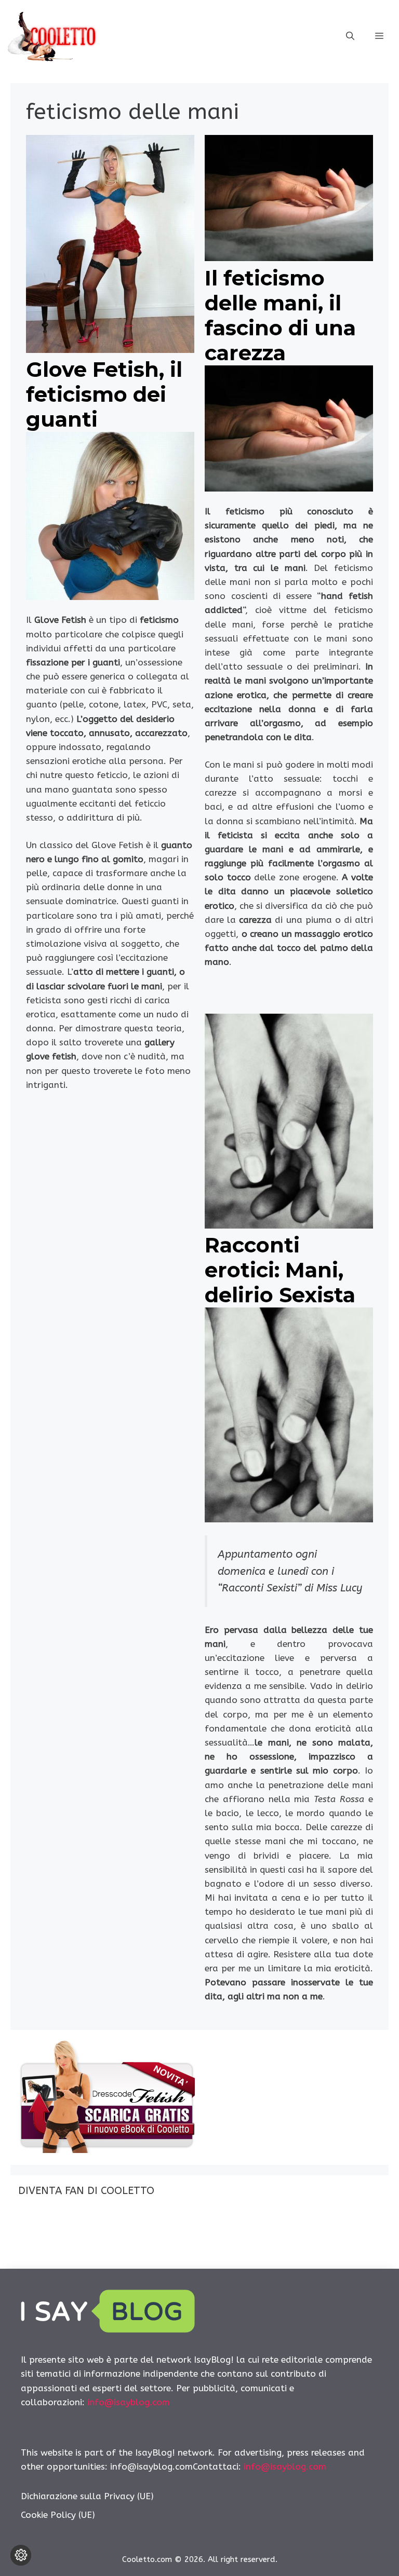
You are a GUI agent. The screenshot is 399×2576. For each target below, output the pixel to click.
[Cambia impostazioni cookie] (21, 2555)
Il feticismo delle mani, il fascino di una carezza (280, 315)
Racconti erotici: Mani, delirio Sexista (280, 1270)
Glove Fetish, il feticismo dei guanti (104, 394)
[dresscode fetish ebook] (107, 2150)
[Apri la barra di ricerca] (350, 36)
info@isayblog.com (129, 2402)
